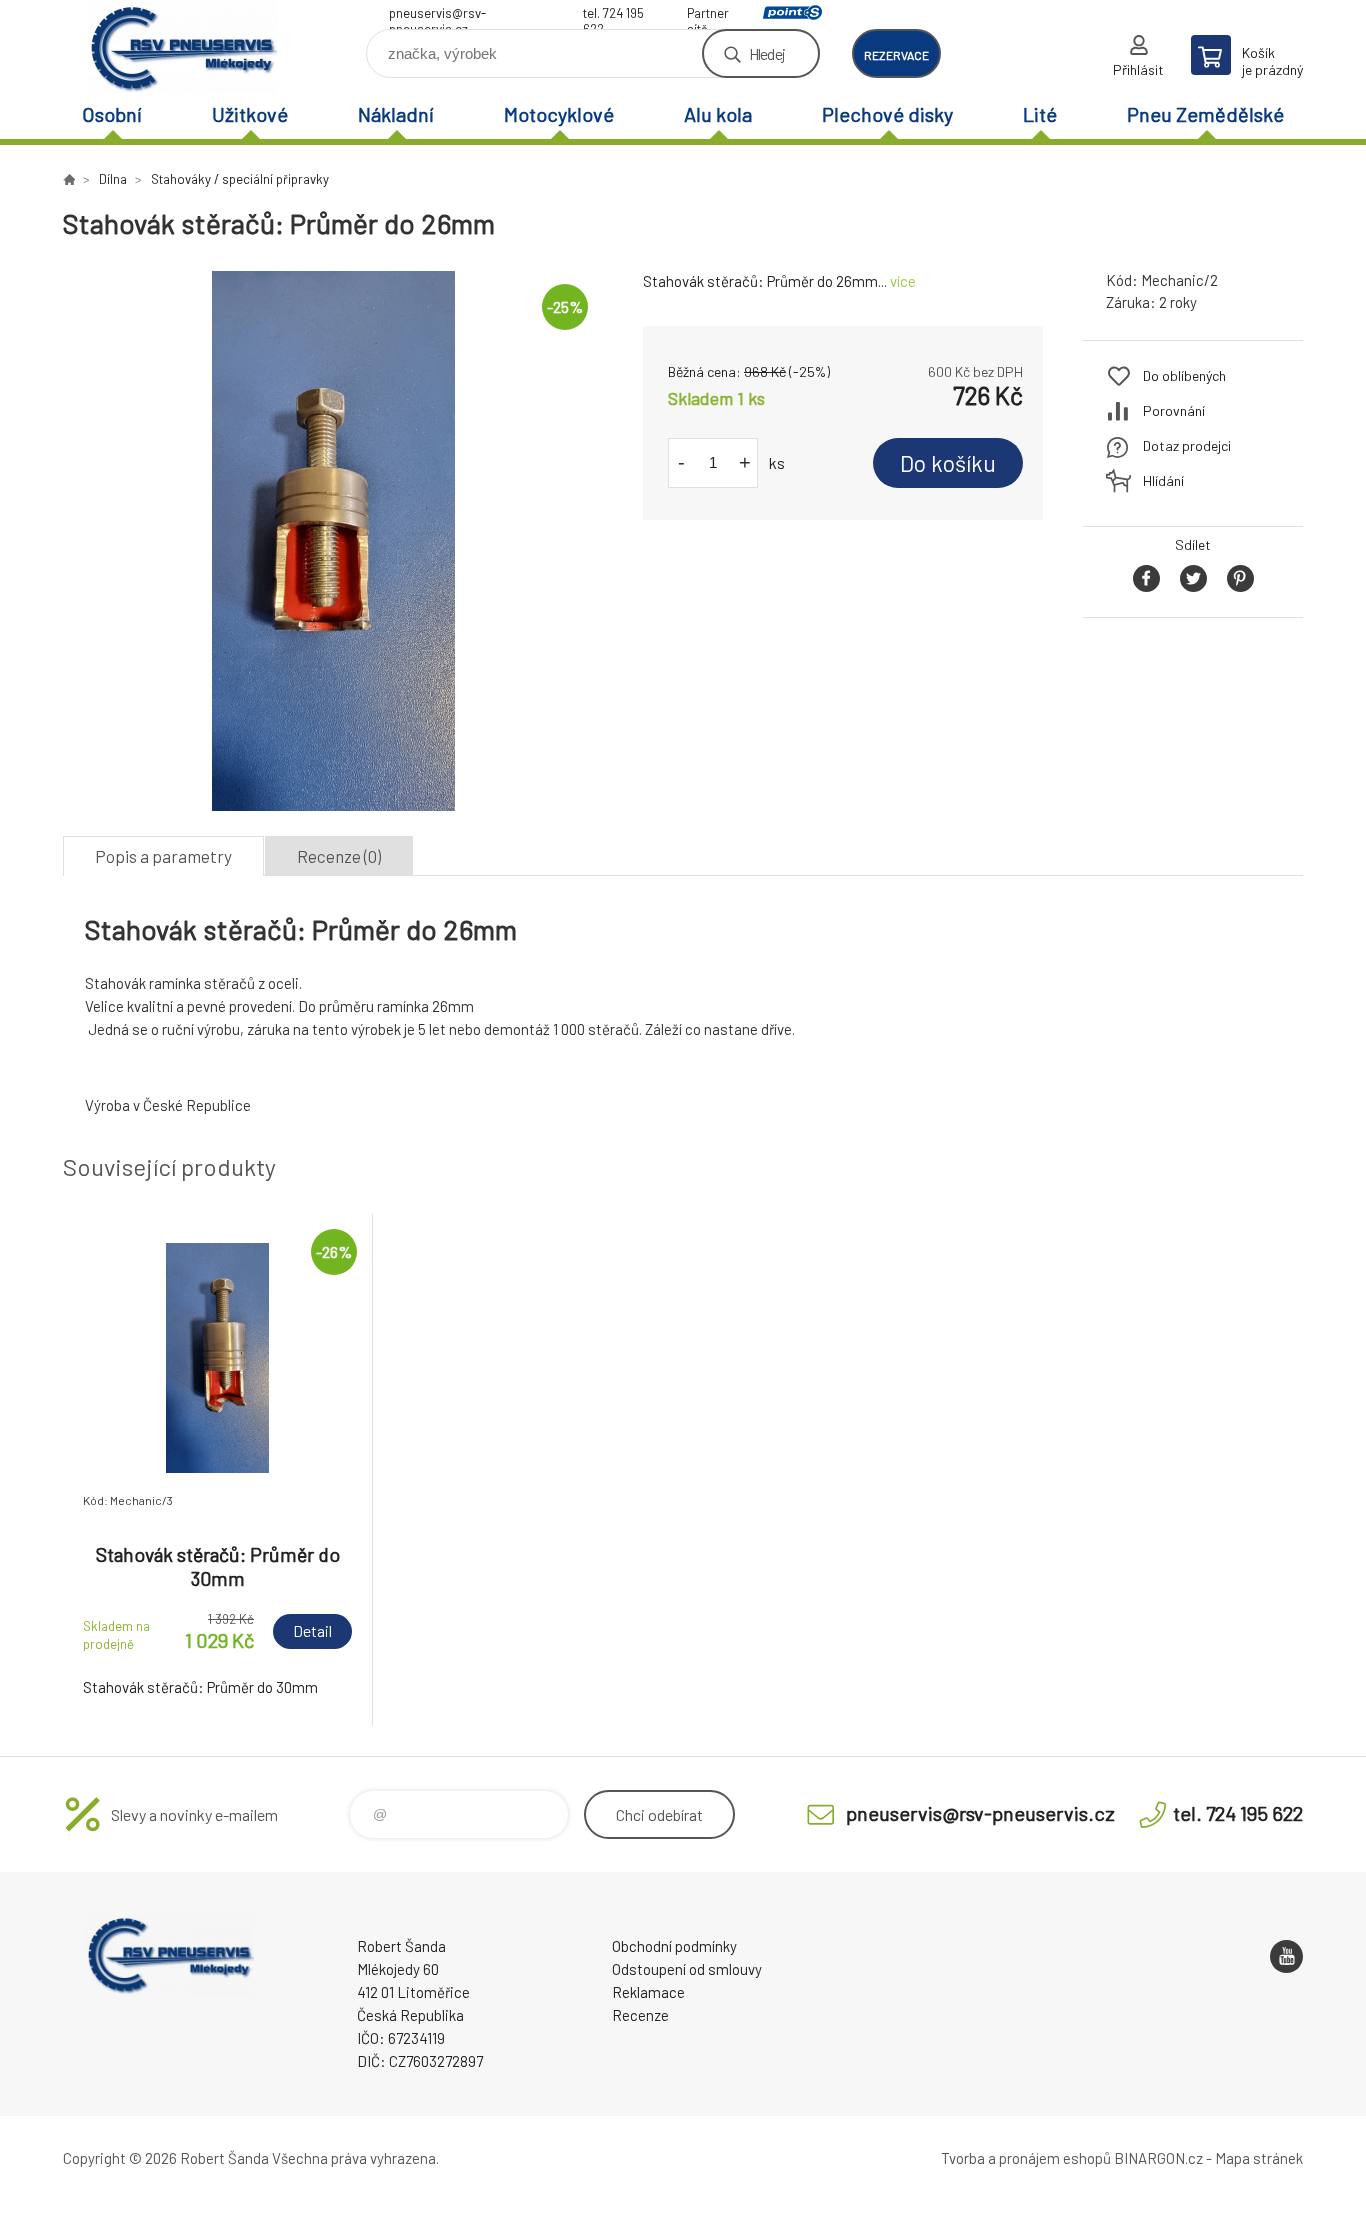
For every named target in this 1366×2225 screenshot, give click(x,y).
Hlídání (1163, 480)
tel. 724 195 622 (613, 15)
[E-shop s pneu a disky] (69, 179)
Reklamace (648, 1992)
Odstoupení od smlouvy (687, 1969)
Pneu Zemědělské (1205, 114)
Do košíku (948, 463)
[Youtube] (1286, 1956)
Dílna (113, 179)
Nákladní (396, 114)
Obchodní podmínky (674, 1946)
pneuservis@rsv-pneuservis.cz (437, 15)
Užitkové (250, 114)
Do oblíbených (1184, 375)
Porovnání (1174, 410)
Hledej (767, 53)
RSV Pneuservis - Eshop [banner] (183, 46)
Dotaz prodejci (1187, 445)
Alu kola (718, 114)
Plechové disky (887, 114)
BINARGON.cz (1158, 2158)
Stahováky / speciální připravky (240, 179)
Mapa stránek (1259, 2158)
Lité (1040, 114)
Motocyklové (559, 114)
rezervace (896, 55)
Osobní (112, 114)
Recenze (640, 2015)
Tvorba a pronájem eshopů (1026, 2158)
